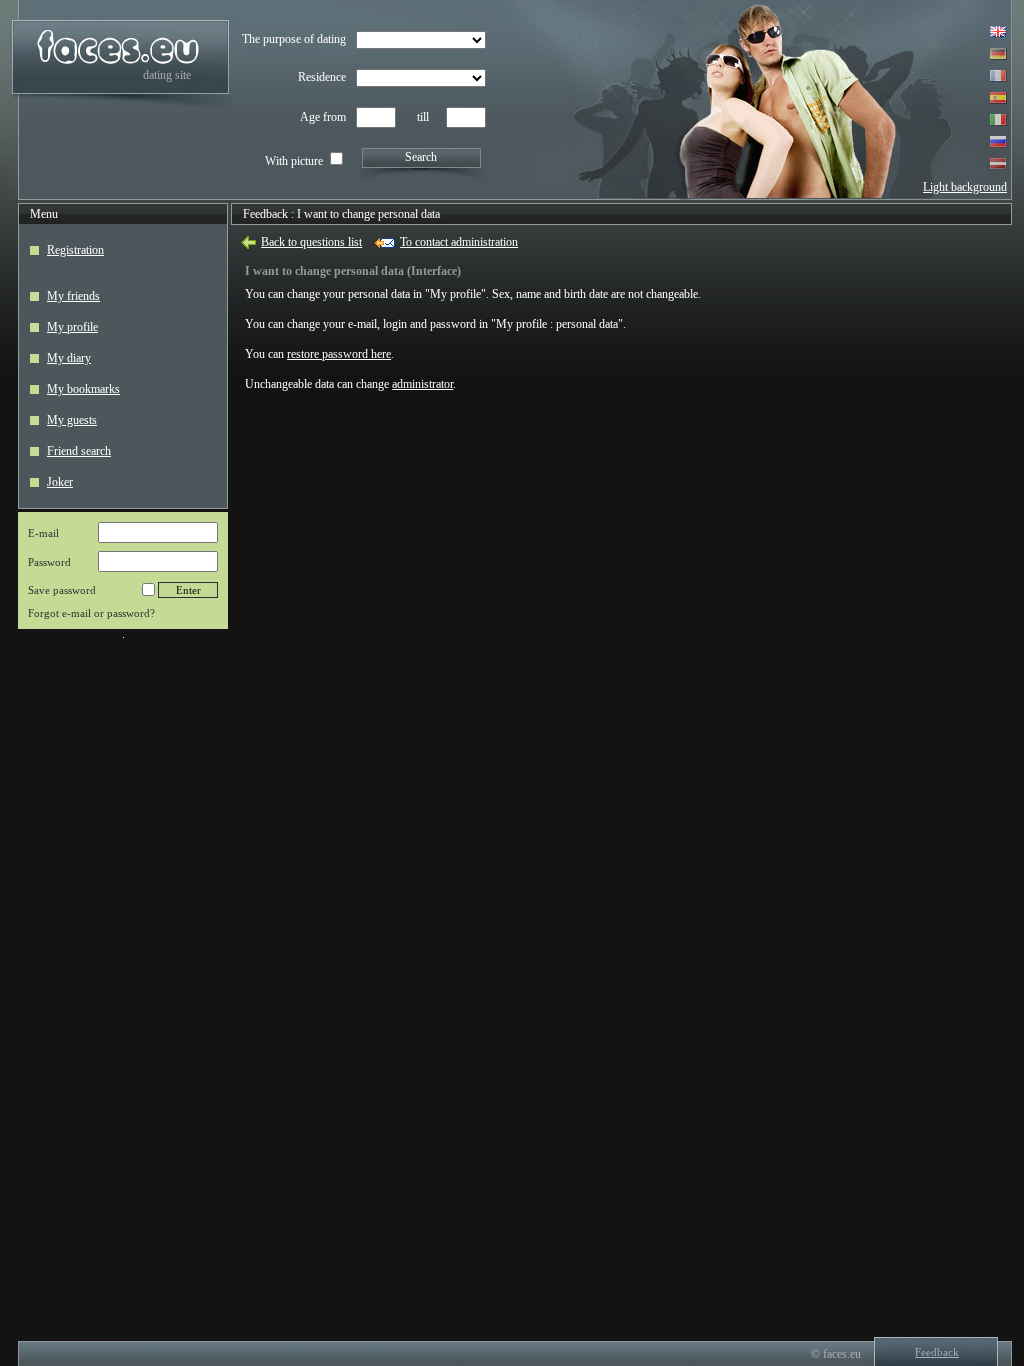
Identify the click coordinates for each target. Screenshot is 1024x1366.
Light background (965, 187)
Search (421, 157)
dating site (167, 75)
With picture (294, 161)
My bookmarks (83, 389)
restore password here (339, 354)
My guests (72, 420)
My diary (69, 358)
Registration (75, 250)
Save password (62, 590)
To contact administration (459, 242)
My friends (73, 296)
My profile (72, 327)
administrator (422, 384)
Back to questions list (311, 242)
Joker (60, 482)
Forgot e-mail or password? (91, 613)
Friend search (79, 451)
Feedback (265, 214)
